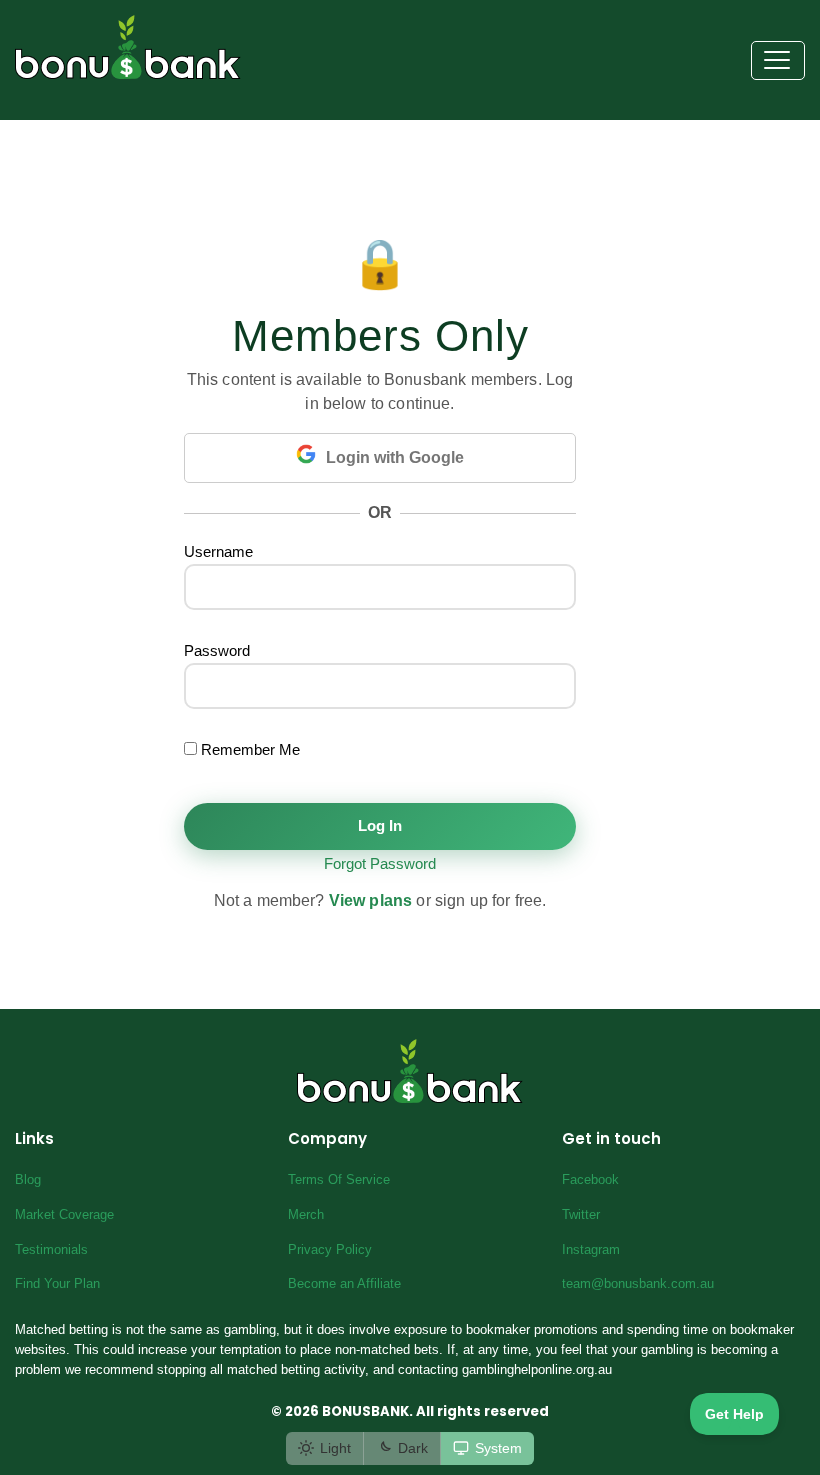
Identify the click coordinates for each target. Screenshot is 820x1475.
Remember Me (248, 749)
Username (218, 551)
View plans (371, 900)
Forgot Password (380, 863)
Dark (413, 1448)
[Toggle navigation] (778, 61)
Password (217, 650)
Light (335, 1448)
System (498, 1448)
